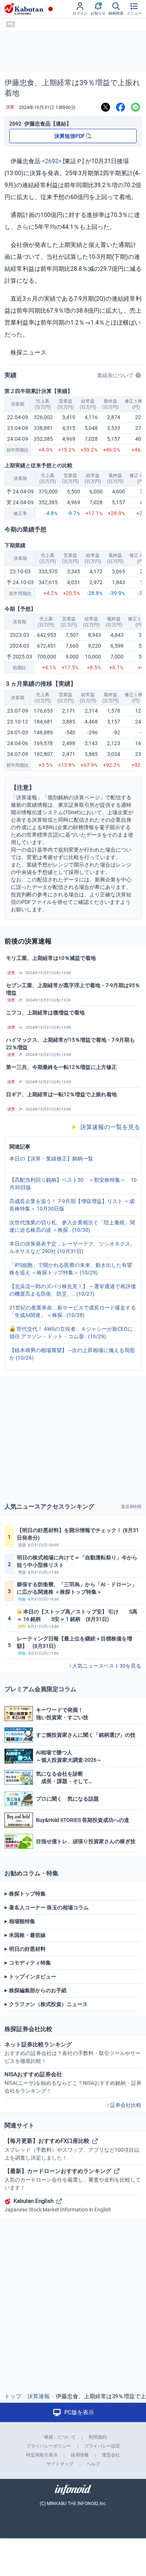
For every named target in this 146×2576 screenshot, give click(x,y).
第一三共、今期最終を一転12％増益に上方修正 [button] (61, 1067)
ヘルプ (93, 2464)
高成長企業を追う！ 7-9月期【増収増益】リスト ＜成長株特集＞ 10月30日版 (72, 1205)
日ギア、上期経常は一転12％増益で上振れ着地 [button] (61, 1094)
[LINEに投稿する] (136, 107)
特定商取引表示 (42, 2455)
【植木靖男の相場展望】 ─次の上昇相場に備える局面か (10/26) (72, 1354)
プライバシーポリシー (49, 2446)
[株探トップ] (24, 9)
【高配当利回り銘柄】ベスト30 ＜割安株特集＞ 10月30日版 (73, 1184)
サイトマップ (60, 2464)
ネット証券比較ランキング (73, 2053)
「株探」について (58, 2437)
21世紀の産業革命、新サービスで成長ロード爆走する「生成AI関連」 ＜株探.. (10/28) (73, 1311)
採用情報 (80, 2455)
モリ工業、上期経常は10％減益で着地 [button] (51, 958)
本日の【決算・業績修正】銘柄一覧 (51, 1159)
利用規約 (98, 2437)
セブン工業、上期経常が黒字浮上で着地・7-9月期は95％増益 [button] (73, 989)
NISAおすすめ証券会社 (73, 2082)
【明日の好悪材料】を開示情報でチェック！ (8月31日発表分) (78, 1534)
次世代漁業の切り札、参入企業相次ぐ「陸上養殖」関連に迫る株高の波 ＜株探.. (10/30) (72, 1226)
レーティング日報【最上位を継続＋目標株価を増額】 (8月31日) (74, 1642)
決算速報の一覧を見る (106, 1127)
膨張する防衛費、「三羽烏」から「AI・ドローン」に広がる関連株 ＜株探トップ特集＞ (77, 1588)
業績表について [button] (115, 375)
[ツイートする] (106, 107)
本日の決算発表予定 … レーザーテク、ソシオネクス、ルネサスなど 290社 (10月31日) (72, 1247)
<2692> (52, 161)
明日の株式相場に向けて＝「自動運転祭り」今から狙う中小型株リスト (77, 1561)
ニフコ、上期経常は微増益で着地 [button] (45, 1013)
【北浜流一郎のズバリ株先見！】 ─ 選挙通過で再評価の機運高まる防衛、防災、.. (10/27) (73, 1290)
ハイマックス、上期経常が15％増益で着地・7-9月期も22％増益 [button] (70, 1044)
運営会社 (111, 2455)
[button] (73, 973)
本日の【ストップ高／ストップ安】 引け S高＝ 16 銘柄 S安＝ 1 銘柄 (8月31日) (77, 1615)
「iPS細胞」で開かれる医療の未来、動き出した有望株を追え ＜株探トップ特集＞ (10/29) (71, 1269)
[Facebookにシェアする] (121, 107)
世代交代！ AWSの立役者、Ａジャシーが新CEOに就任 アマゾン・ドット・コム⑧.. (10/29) (71, 1333)
